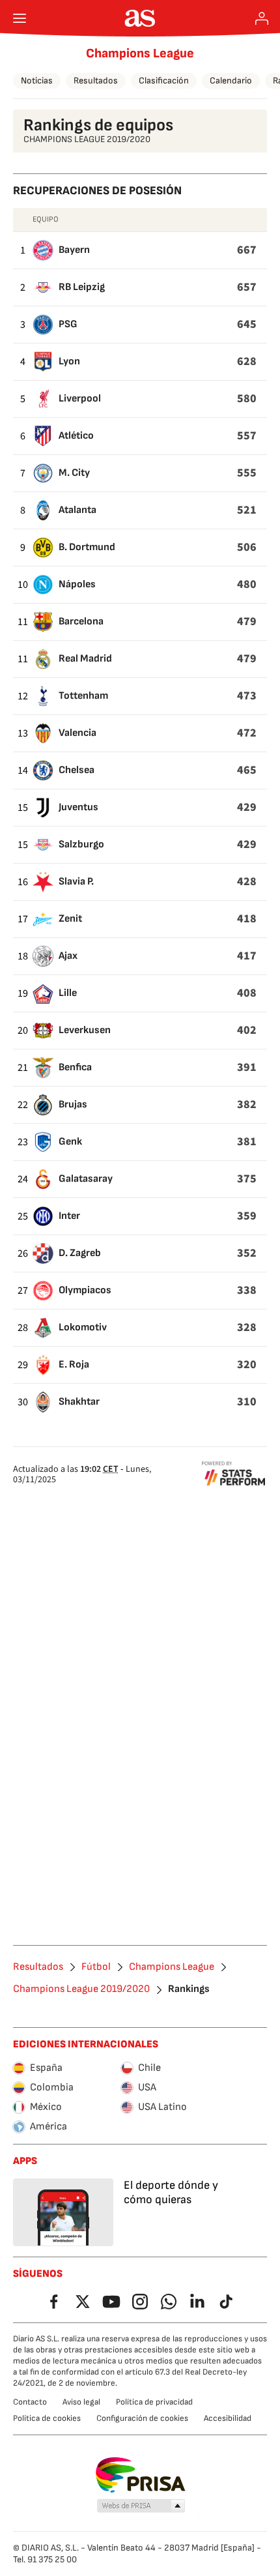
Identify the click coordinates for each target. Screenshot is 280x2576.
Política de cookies (47, 2418)
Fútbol (96, 1967)
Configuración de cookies (142, 2418)
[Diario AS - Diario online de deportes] (140, 18)
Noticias (37, 80)
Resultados (96, 80)
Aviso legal (81, 2402)
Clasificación (164, 80)
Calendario (231, 80)
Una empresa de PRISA (140, 2475)
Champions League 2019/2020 (81, 1989)
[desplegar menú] (20, 18)
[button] (141, 2506)
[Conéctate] (262, 18)
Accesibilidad (228, 2418)
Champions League (140, 53)
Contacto (30, 2402)
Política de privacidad (154, 2402)
